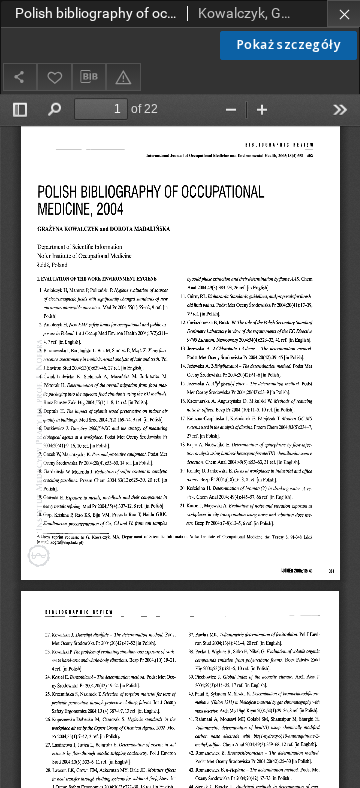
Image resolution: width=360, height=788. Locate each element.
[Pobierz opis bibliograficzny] (89, 77)
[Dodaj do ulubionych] (54, 76)
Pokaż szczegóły (288, 44)
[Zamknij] (343, 13)
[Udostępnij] (20, 76)
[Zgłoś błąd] (123, 76)
